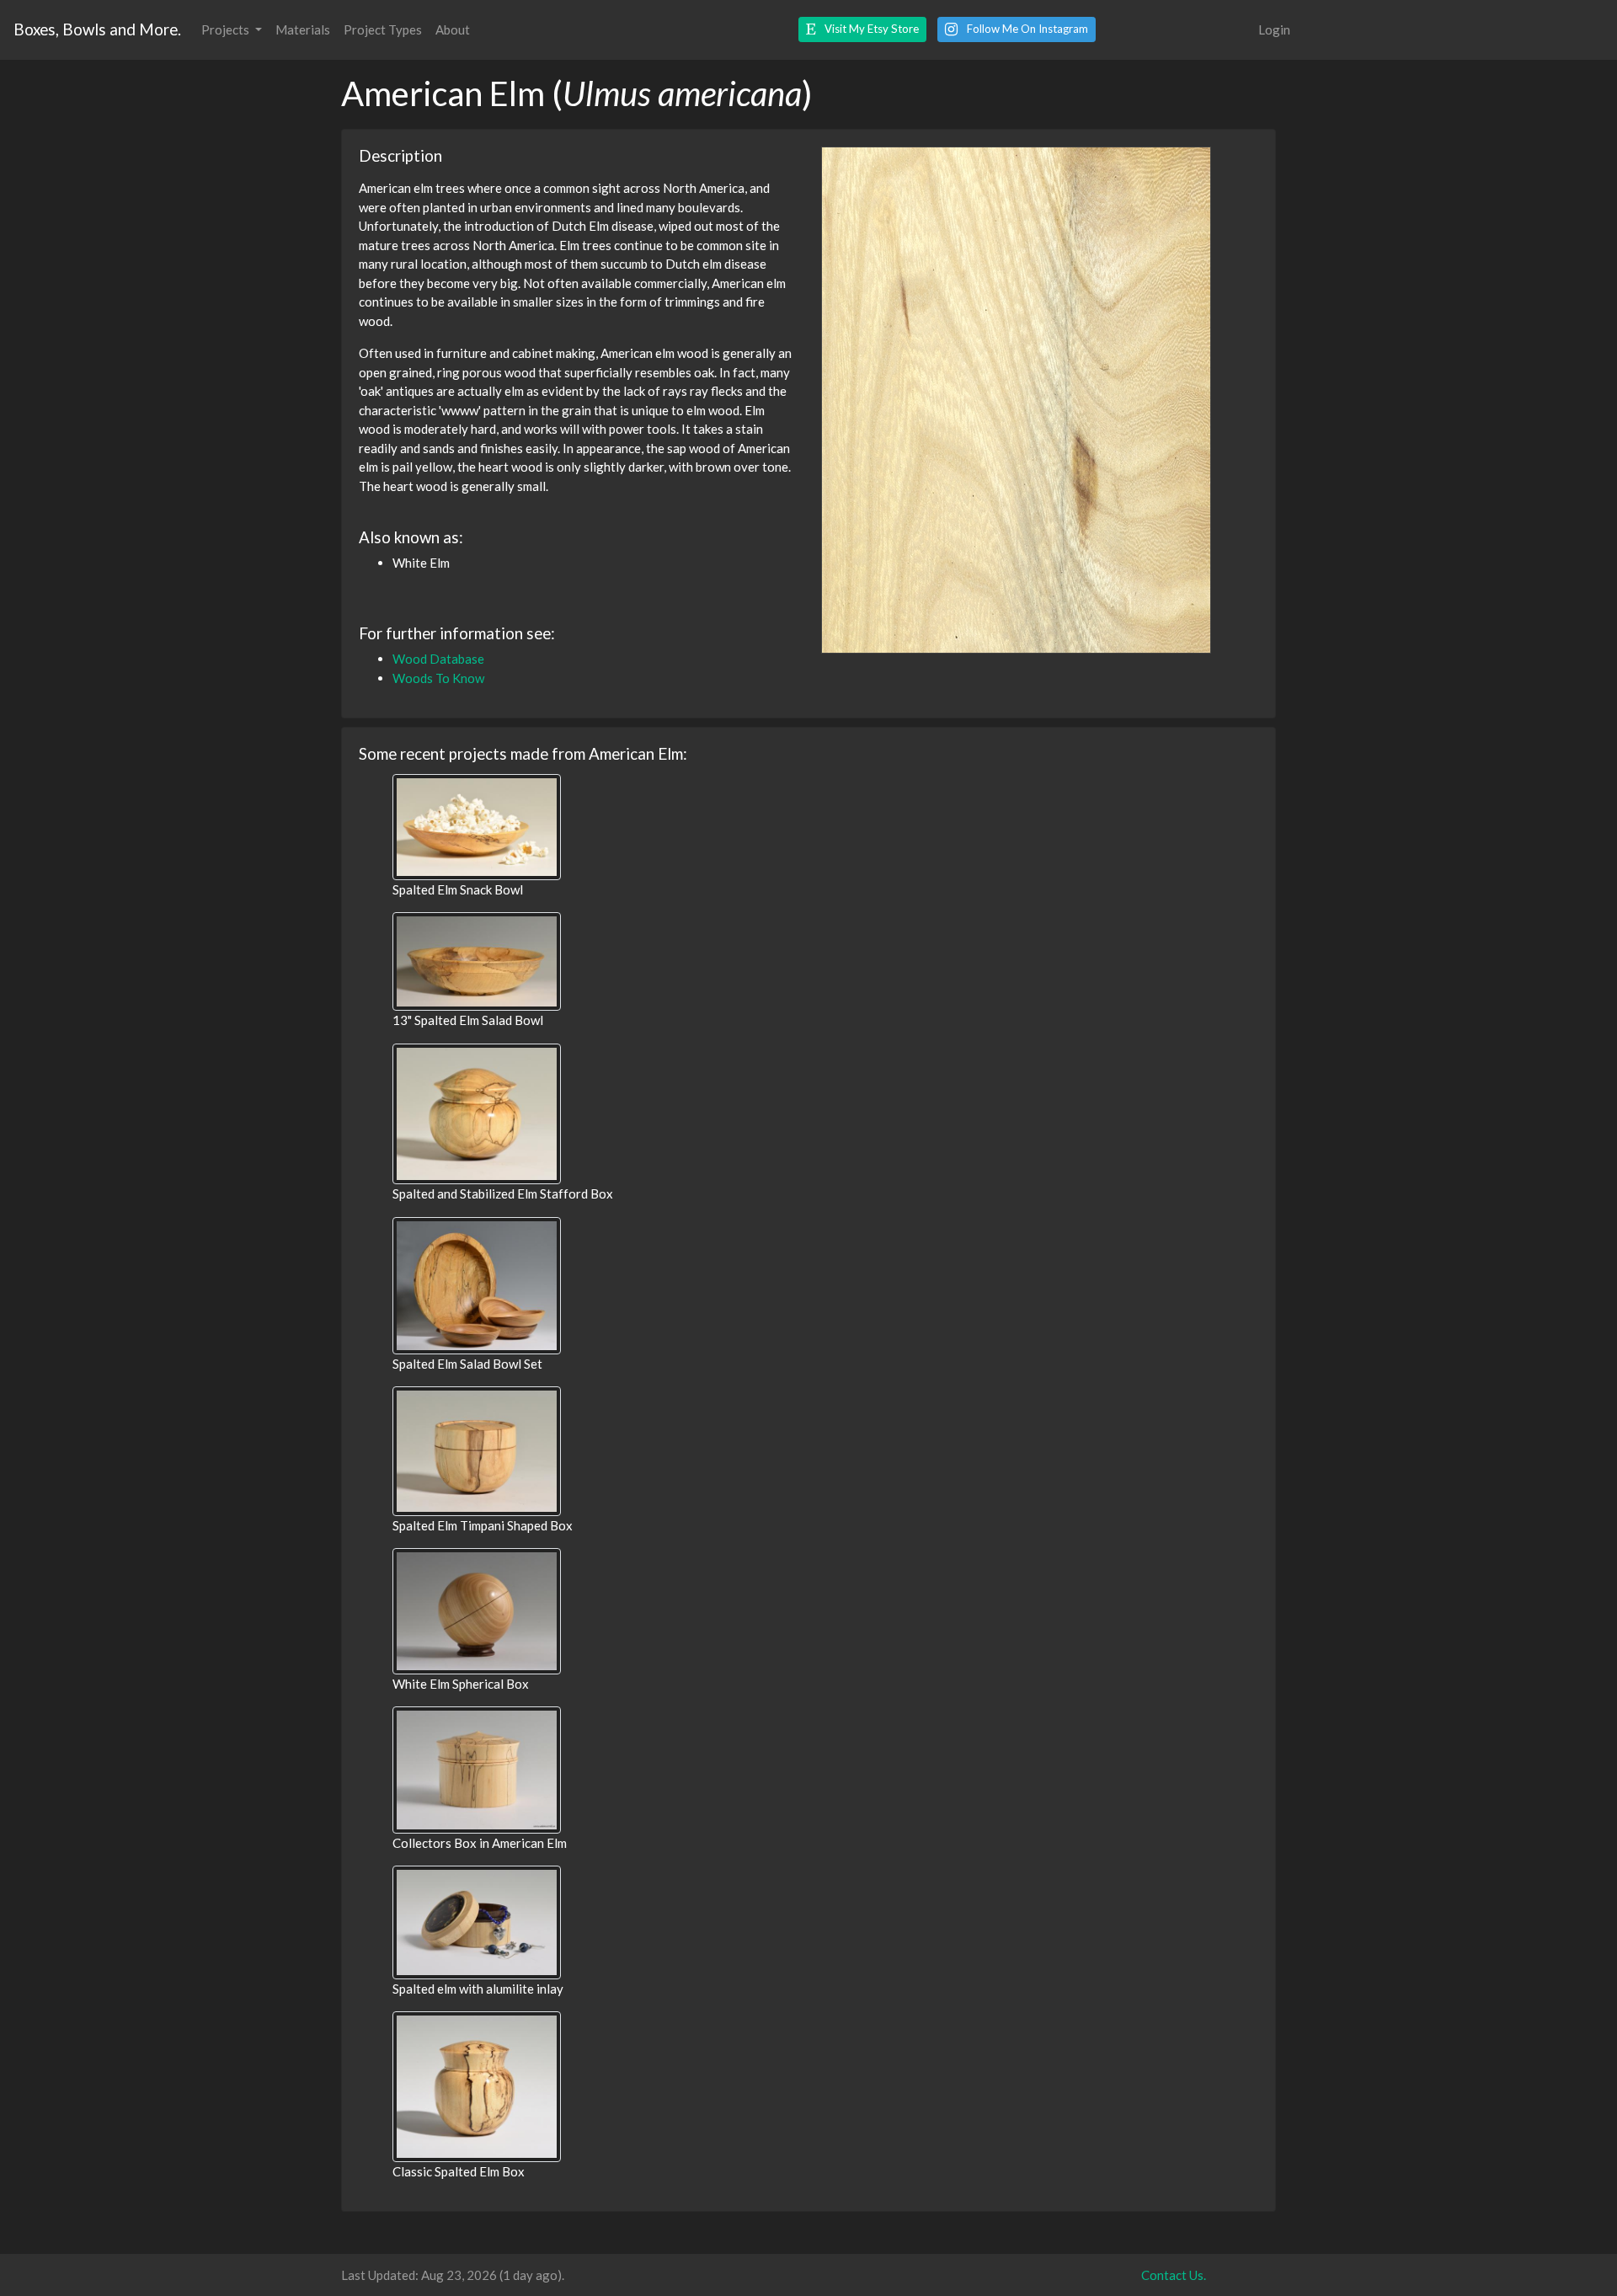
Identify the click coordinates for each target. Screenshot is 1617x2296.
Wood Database (438, 659)
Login (1274, 29)
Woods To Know (438, 678)
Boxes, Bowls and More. (97, 29)
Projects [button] (227, 29)
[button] (862, 29)
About (453, 29)
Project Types (383, 29)
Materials (303, 29)
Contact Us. (1174, 2275)
